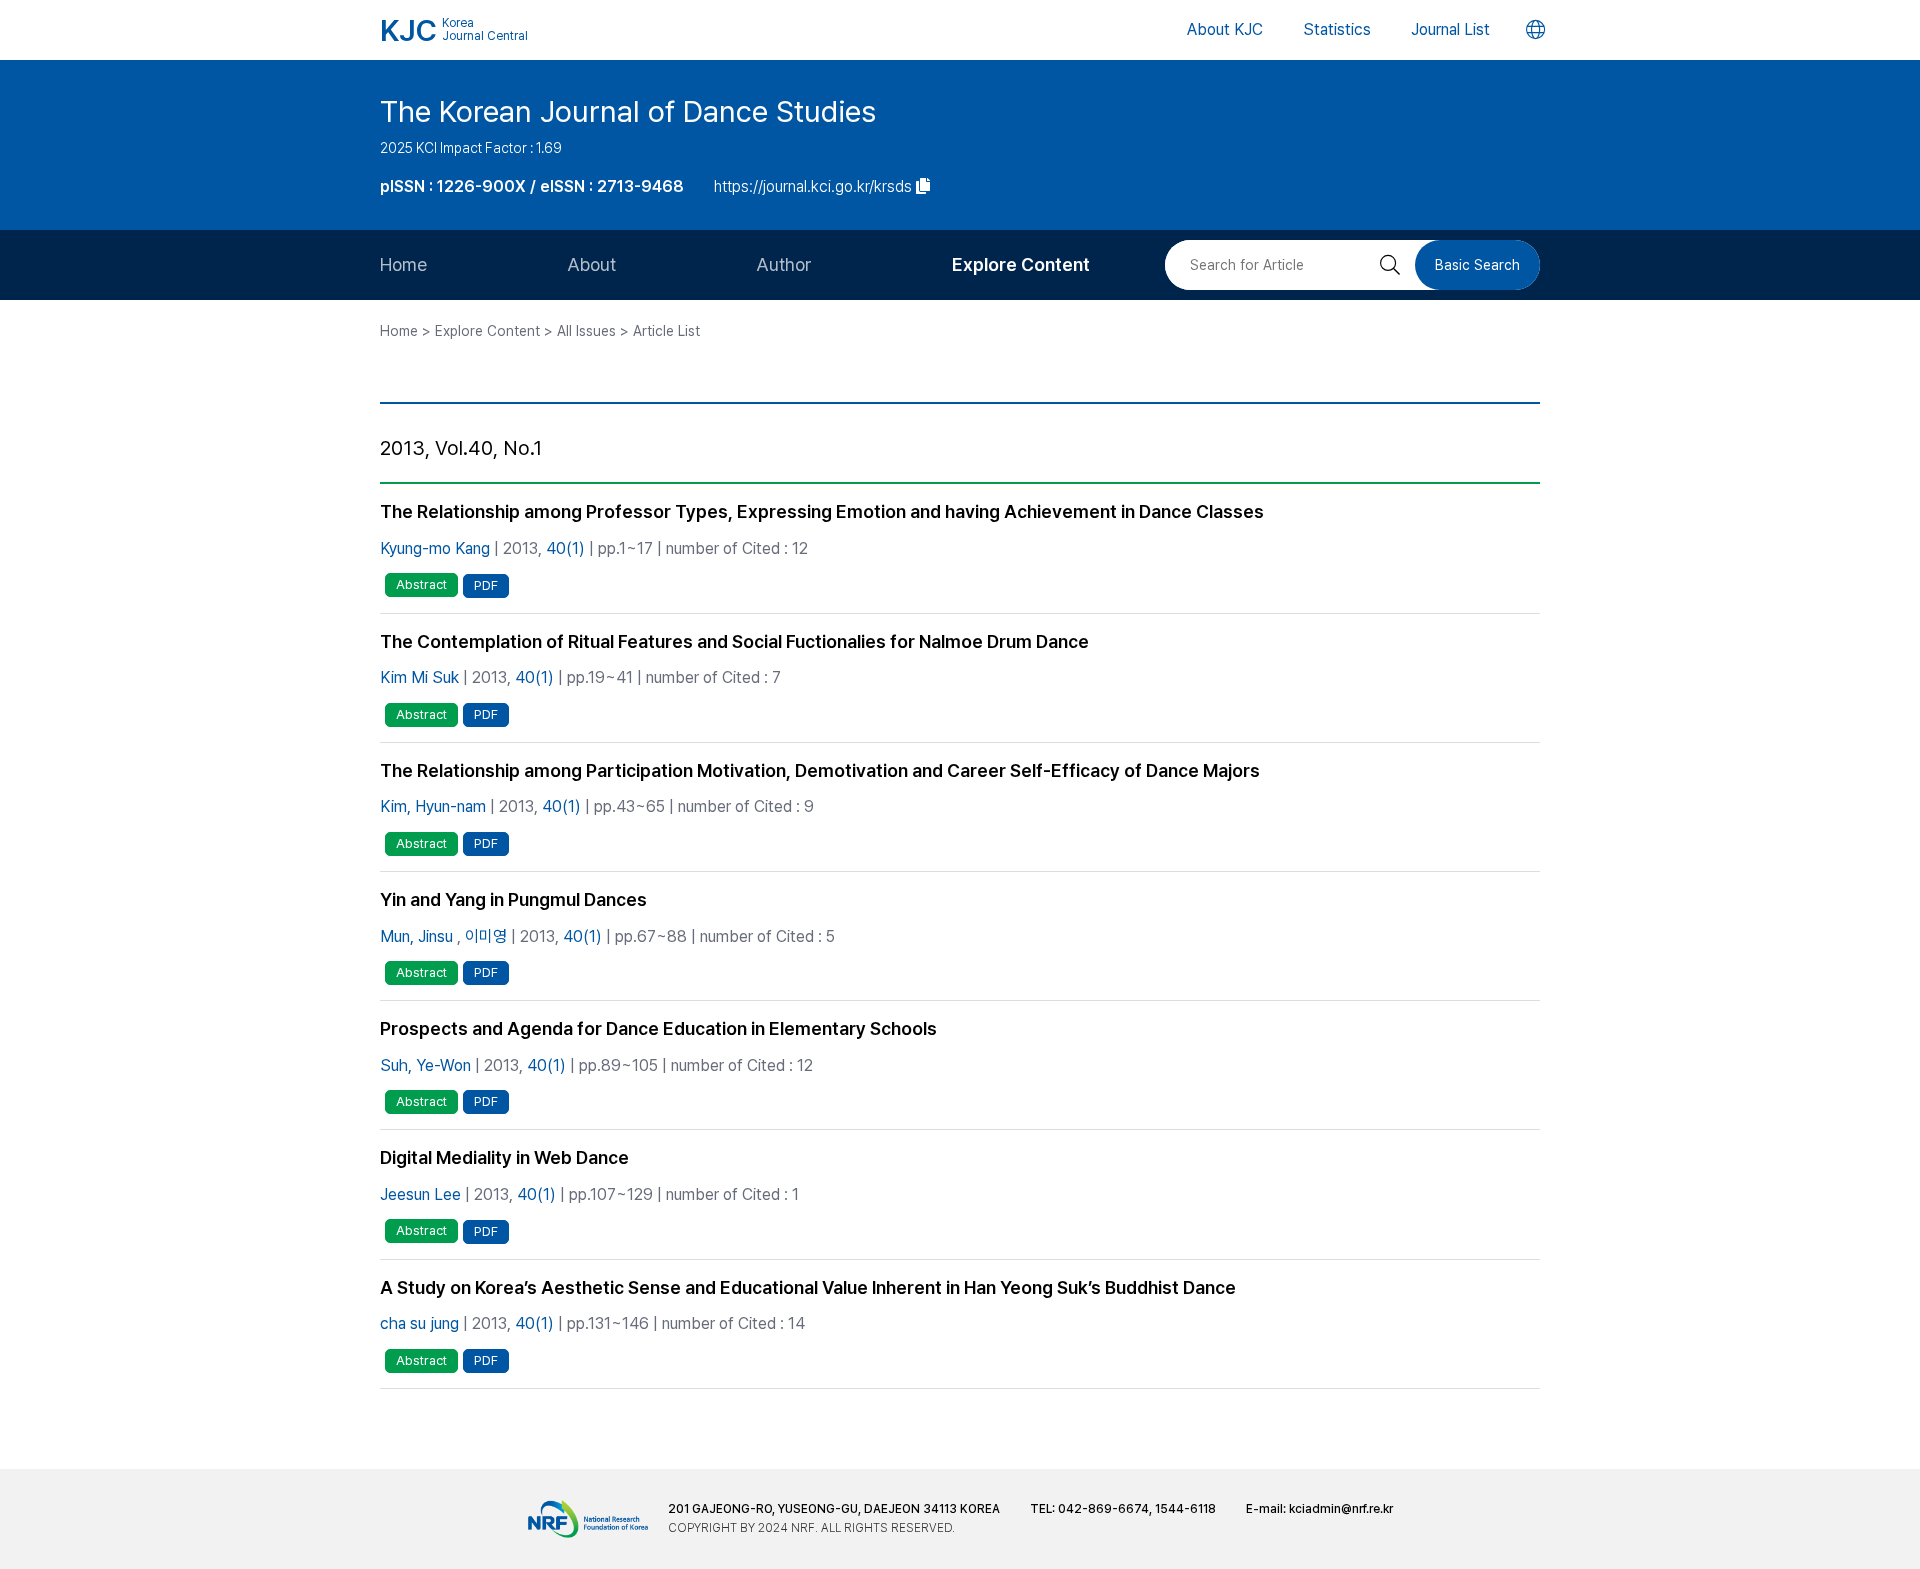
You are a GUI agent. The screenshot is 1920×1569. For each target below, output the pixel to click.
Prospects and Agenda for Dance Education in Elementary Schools (658, 1028)
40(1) (565, 548)
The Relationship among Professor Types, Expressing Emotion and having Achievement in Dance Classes (822, 511)
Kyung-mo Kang (435, 548)
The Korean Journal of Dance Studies (628, 111)
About (591, 264)
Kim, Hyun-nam (433, 806)
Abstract (421, 584)
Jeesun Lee (420, 1194)
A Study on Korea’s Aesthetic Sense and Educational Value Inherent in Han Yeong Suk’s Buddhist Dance (808, 1287)
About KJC (1225, 29)
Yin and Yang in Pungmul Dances (513, 899)
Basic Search (1477, 265)
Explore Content (1021, 264)
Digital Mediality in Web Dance (504, 1157)
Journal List (1450, 29)
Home (403, 264)
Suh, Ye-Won (425, 1065)
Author (784, 264)
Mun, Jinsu (416, 936)
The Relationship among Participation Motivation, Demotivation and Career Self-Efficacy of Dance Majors (820, 770)
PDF (486, 585)
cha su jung (419, 1323)
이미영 (486, 936)
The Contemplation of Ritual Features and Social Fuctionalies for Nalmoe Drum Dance (734, 641)
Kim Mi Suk (419, 677)
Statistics (1337, 29)
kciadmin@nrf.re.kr (1341, 1509)
